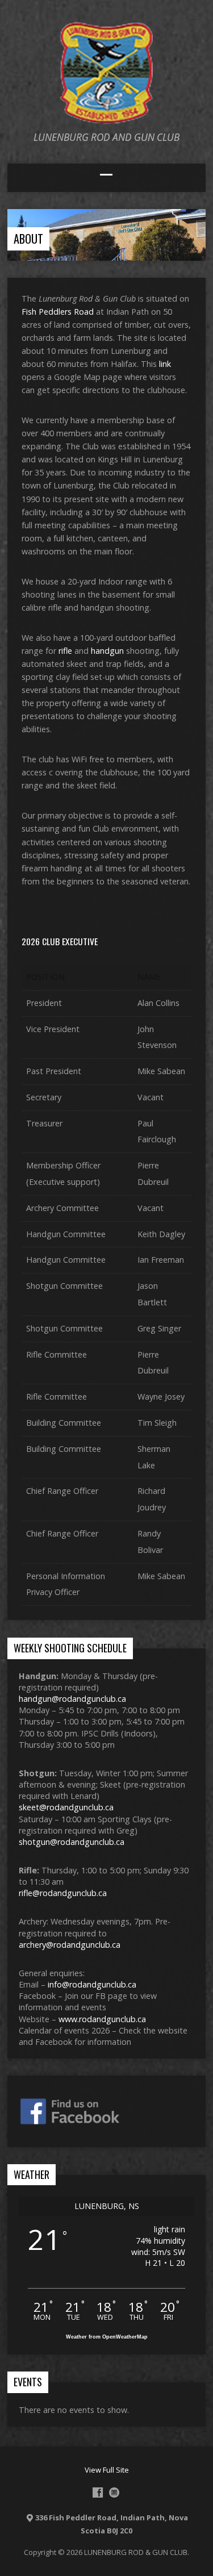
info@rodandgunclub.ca (92, 1984)
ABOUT (28, 239)
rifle (65, 651)
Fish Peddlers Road (58, 312)
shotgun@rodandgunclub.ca (72, 1842)
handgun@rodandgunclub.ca (72, 1699)
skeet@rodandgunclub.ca (66, 1807)
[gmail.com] (114, 2493)
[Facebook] (98, 2493)
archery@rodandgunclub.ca (70, 1945)
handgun (107, 651)
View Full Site (107, 2470)
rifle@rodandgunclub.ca (63, 1893)
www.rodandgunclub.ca (102, 2019)
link (165, 364)
